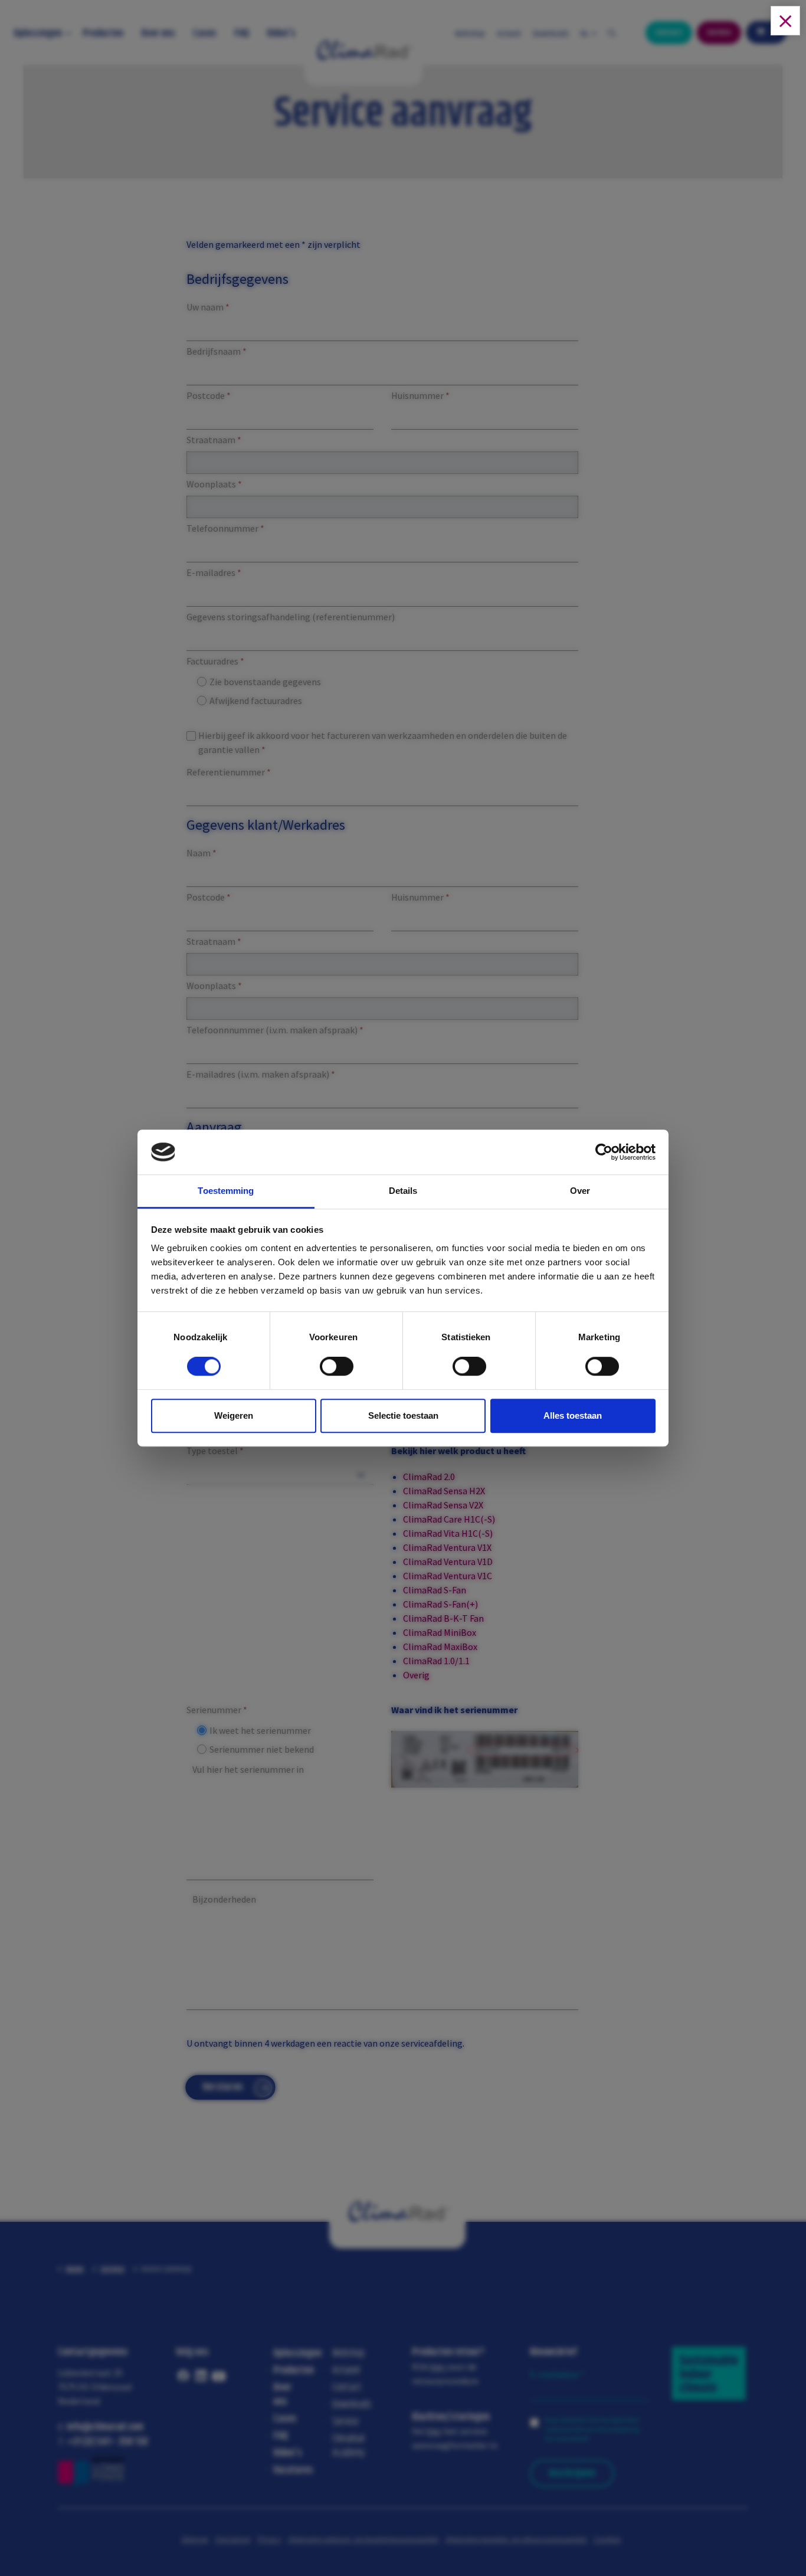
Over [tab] (580, 1191)
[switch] (325, 1369)
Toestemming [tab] (226, 1191)
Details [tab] (403, 1191)
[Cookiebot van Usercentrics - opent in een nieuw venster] (604, 1152)
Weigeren (234, 1415)
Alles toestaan (573, 1415)
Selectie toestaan (403, 1415)
